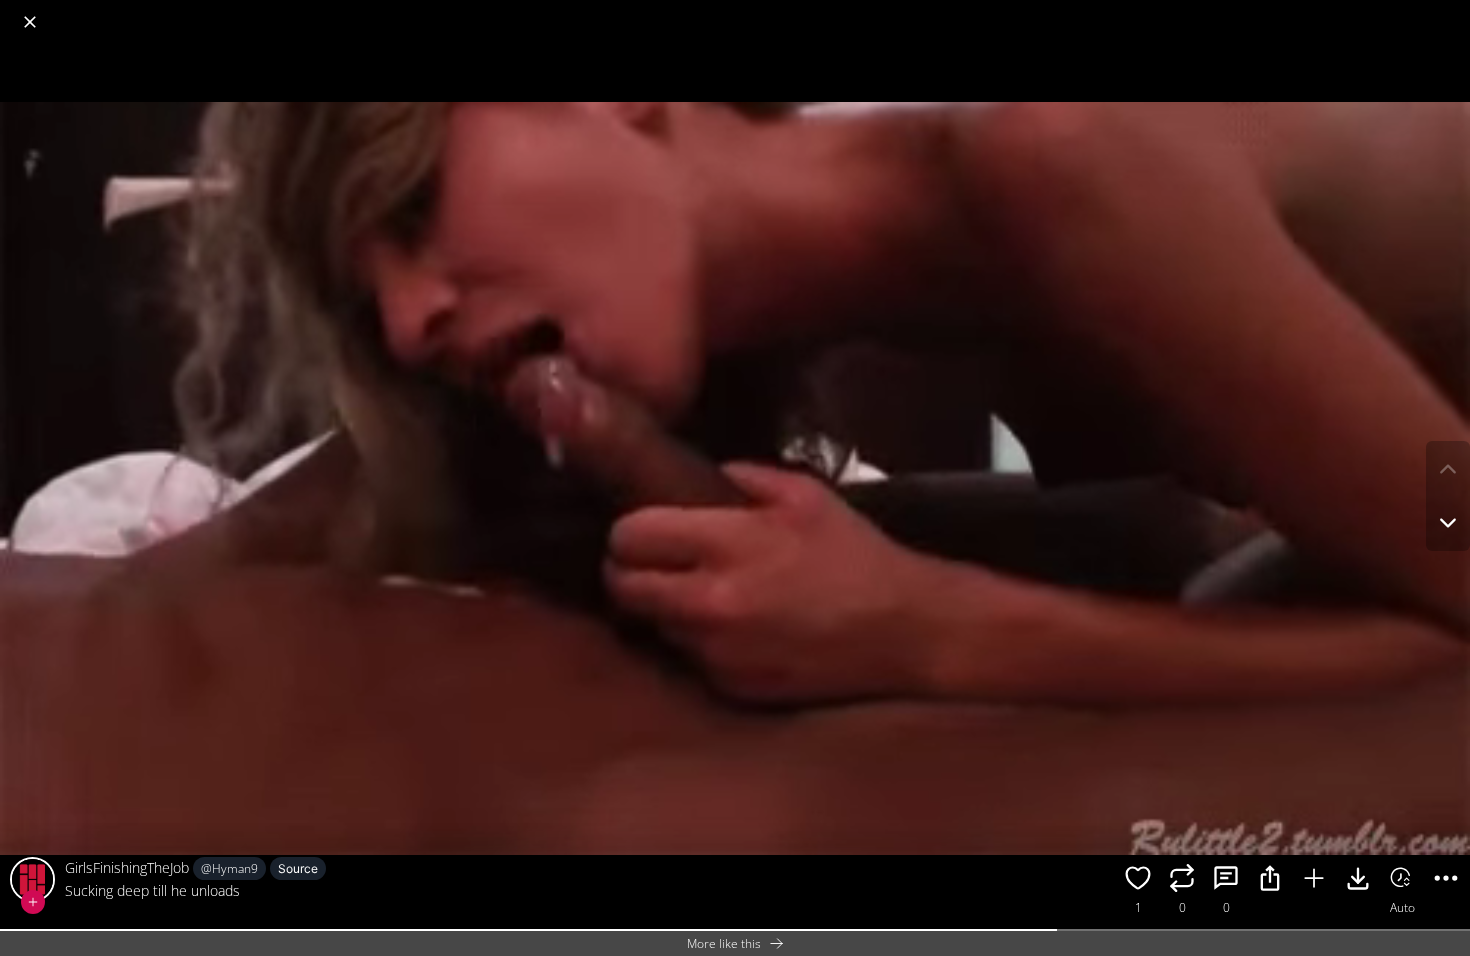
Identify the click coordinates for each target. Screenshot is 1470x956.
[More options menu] (1450, 12)
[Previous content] (1448, 469)
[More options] (1446, 881)
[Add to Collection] (1314, 881)
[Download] (1358, 881)
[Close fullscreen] (30, 22)
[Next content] (1448, 523)
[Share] (1270, 881)
